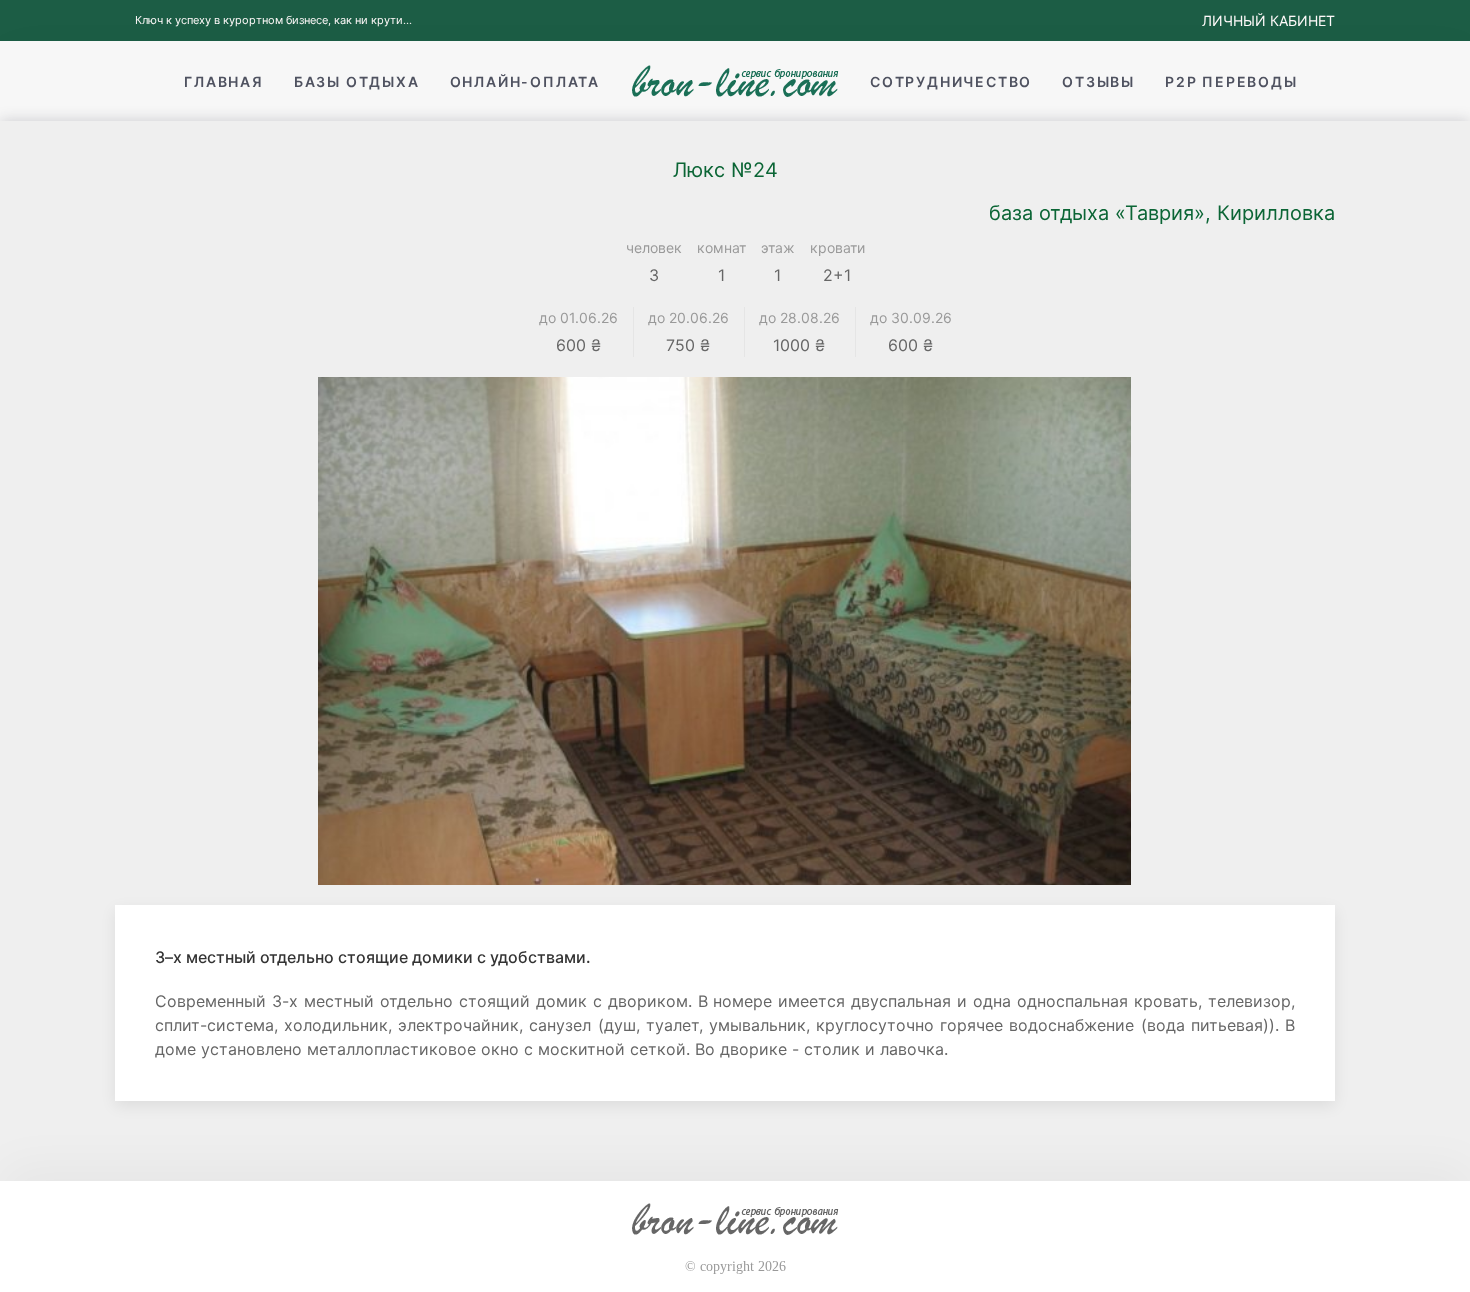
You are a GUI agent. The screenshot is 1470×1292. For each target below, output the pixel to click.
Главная (224, 81)
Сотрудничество (951, 81)
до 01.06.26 (578, 317)
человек (654, 247)
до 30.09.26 (911, 317)
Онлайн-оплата (525, 81)
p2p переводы (1231, 81)
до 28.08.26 (799, 317)
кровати (837, 247)
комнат (721, 247)
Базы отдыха (357, 81)
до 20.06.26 (688, 317)
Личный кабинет (1268, 20)
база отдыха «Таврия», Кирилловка (1162, 213)
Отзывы (1098, 81)
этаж (778, 247)
